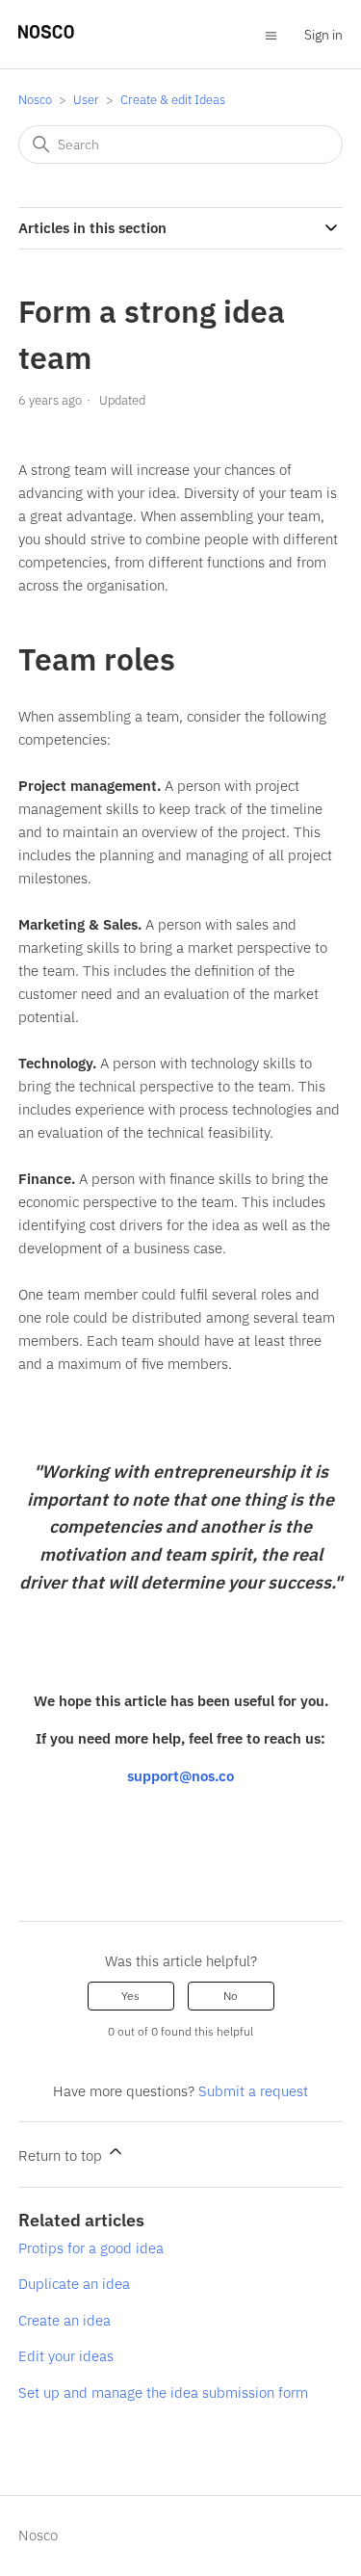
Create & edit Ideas (173, 100)
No (231, 1996)
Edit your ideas (66, 2356)
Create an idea (64, 2320)
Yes (130, 1996)
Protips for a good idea (91, 2248)
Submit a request (253, 2091)
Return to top (62, 2155)
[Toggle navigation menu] (271, 34)
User (86, 100)
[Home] (46, 33)
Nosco (35, 100)
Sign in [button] (323, 35)
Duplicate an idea (74, 2284)
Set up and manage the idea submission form (163, 2392)
